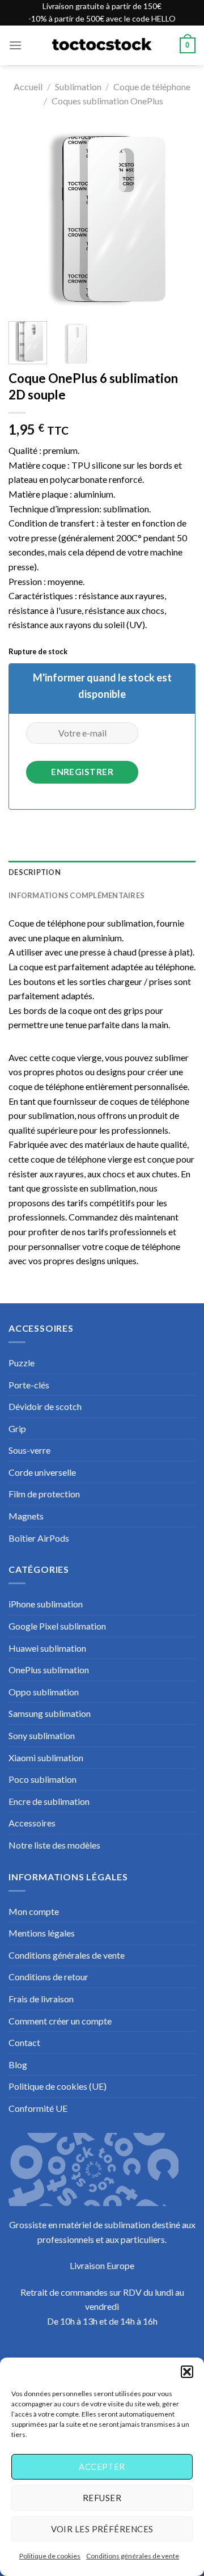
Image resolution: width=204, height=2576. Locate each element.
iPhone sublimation (46, 1604)
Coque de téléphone (152, 87)
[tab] (102, 872)
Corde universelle (42, 1472)
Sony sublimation (42, 1735)
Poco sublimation (42, 1779)
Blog (18, 2064)
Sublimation (78, 87)
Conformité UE (38, 2108)
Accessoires (32, 1823)
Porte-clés (29, 1385)
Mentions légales (42, 1933)
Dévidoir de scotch (45, 1406)
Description (35, 872)
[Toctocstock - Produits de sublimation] (102, 45)
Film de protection (44, 1494)
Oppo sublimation (44, 1692)
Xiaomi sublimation (46, 1758)
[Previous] (27, 219)
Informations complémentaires (76, 895)
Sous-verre (29, 1450)
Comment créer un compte (60, 2021)
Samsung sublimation (50, 1713)
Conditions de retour (48, 1977)
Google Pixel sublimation (57, 1626)
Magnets (26, 1516)
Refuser (102, 2498)
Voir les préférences (102, 2529)
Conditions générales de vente (133, 2556)
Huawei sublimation (47, 1648)
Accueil (28, 87)
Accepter (102, 2466)
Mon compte (34, 1911)
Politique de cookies (50, 2556)
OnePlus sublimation (49, 1670)
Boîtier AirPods (39, 1538)
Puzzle (22, 1363)
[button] (187, 2372)
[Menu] (15, 45)
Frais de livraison (41, 1999)
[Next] (177, 219)
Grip (17, 1428)
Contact (24, 2042)
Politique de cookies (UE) (58, 2086)
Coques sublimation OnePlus (107, 101)
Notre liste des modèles (54, 1845)
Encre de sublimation (49, 1801)
